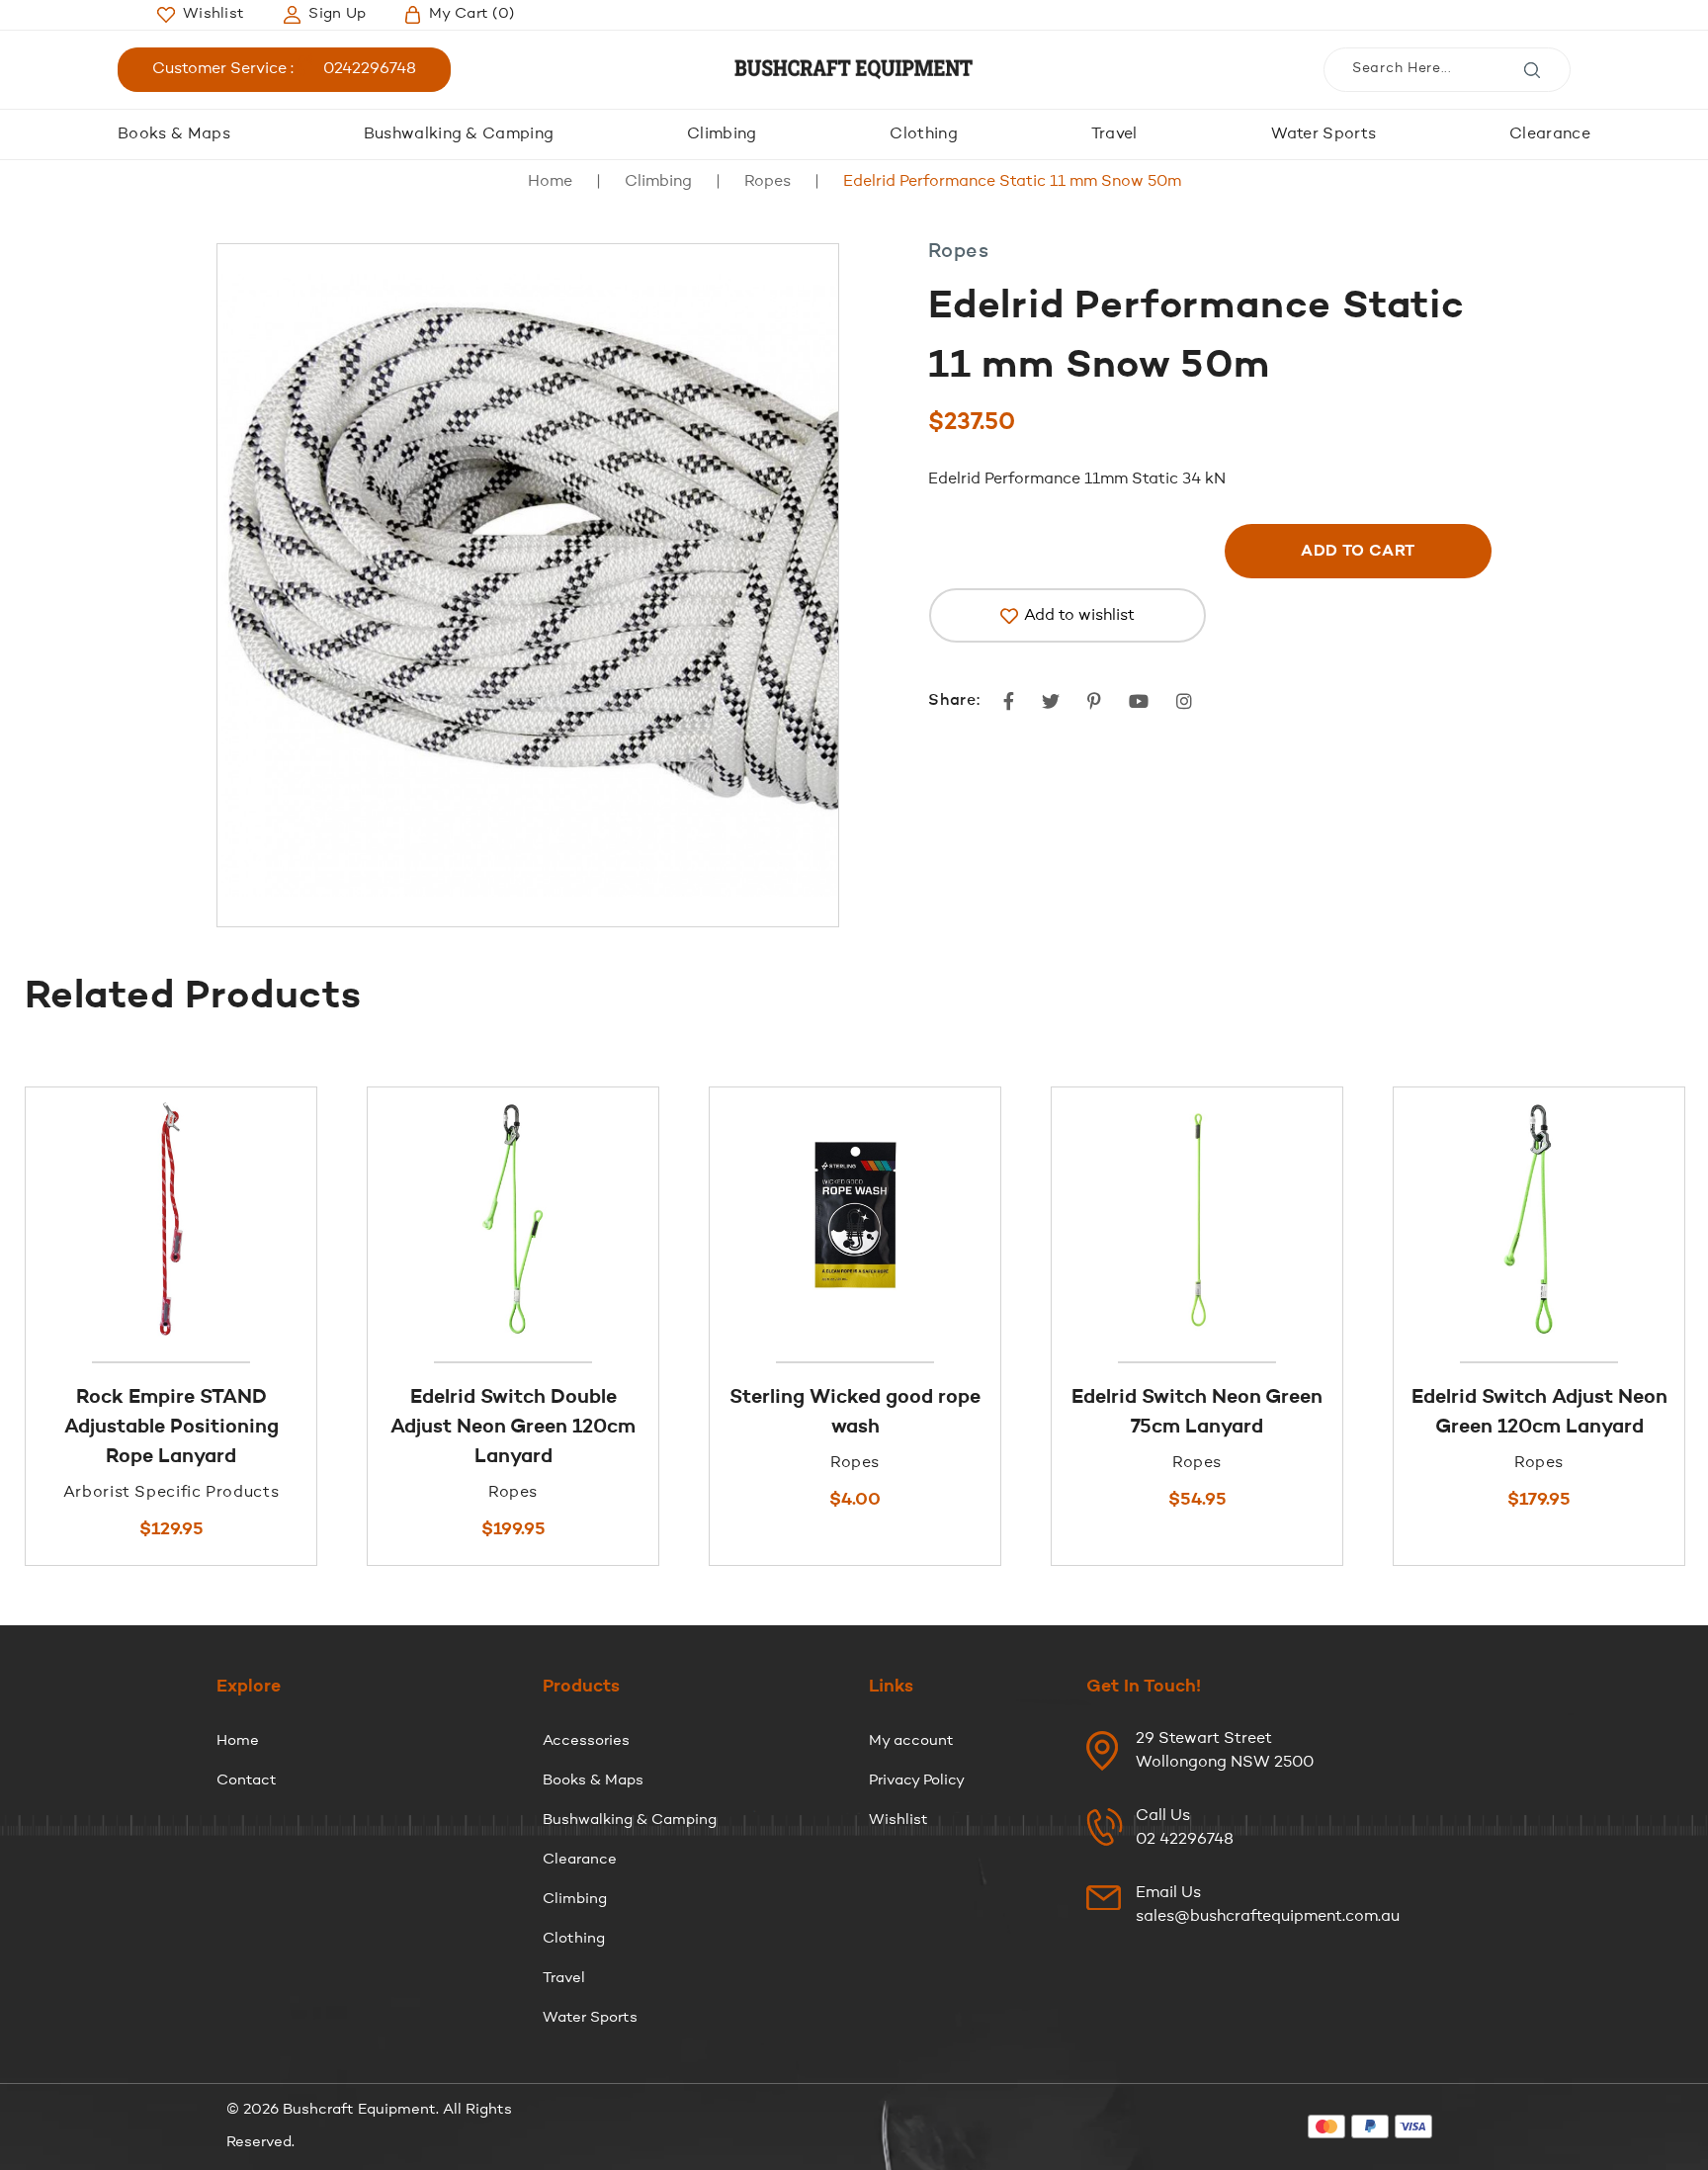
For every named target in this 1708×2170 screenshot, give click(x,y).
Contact (247, 1781)
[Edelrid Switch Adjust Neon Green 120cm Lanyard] (1539, 1219)
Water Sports (1324, 134)
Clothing (924, 134)
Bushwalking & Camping (459, 134)
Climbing (722, 134)
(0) (471, 14)
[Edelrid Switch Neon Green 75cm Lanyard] (1197, 1219)
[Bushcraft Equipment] (854, 70)
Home (550, 182)
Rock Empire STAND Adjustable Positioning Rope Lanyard (171, 1428)
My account (911, 1741)
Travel (1114, 134)
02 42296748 (1185, 1840)
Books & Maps (174, 134)
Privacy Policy (917, 1781)
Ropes (768, 182)
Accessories (586, 1741)
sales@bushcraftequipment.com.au (1268, 1917)
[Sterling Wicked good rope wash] (855, 1219)
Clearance (1550, 134)
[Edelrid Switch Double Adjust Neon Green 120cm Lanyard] (513, 1219)
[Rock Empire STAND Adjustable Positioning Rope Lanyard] (171, 1219)
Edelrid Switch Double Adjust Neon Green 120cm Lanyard (513, 1428)
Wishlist (898, 1821)
